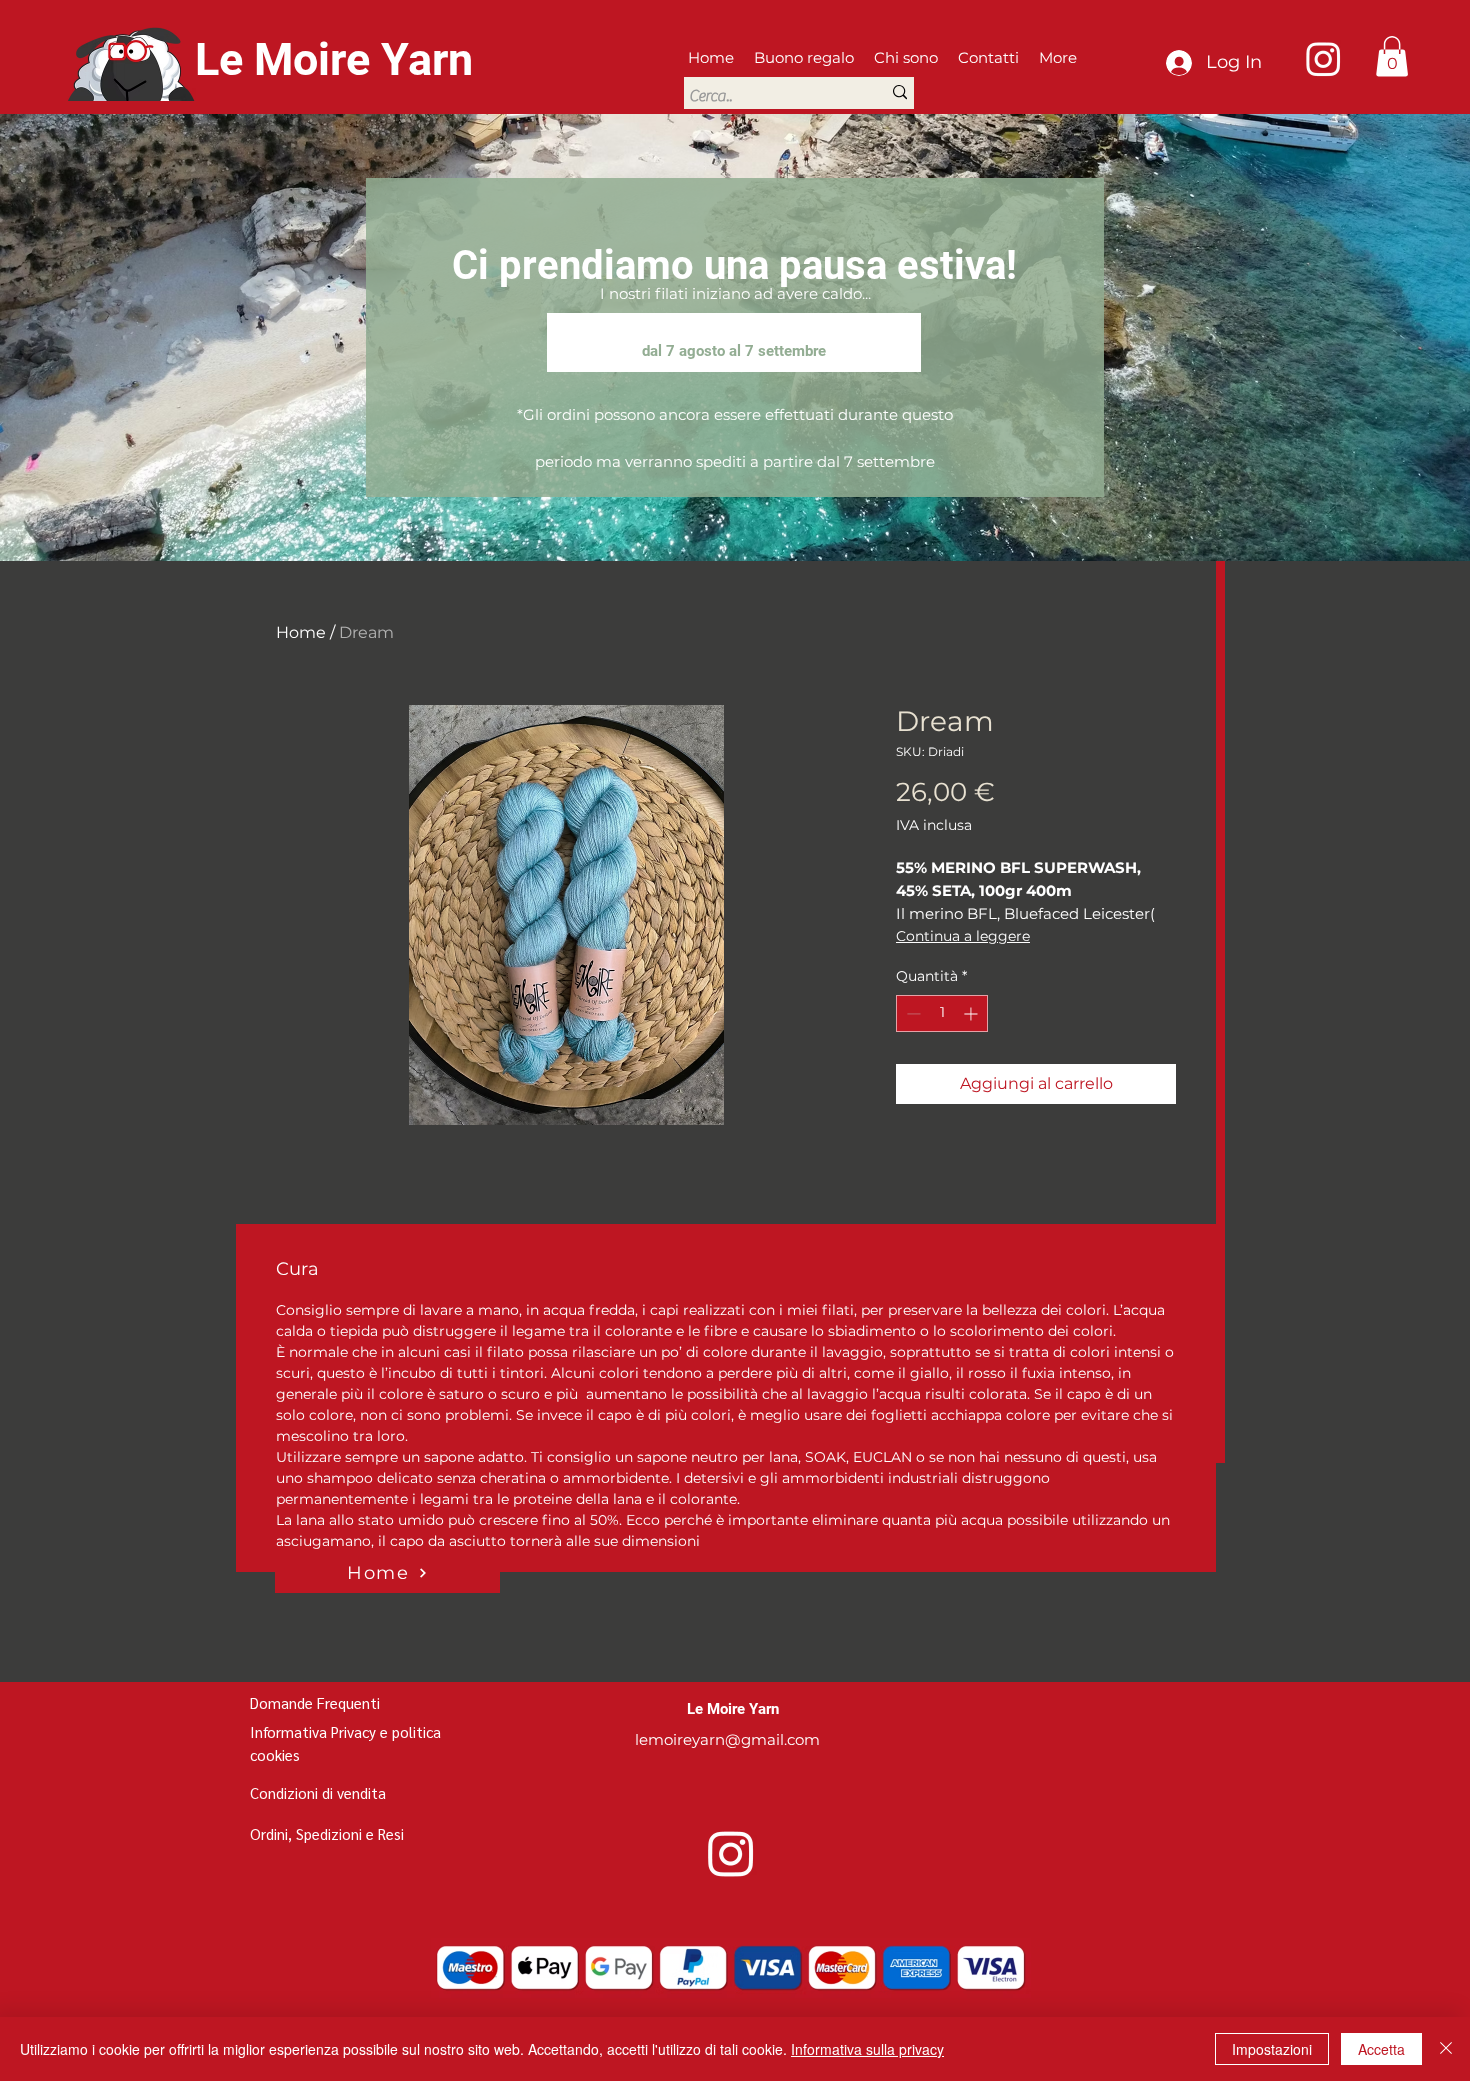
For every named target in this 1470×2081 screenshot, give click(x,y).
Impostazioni (1272, 2049)
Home (301, 632)
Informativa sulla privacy (867, 2049)
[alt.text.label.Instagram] (1323, 58)
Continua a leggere (963, 936)
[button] (1392, 56)
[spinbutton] (942, 1013)
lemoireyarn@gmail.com (727, 1739)
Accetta (1381, 2049)
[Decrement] (911, 1013)
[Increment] (972, 1013)
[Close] (1446, 2049)
